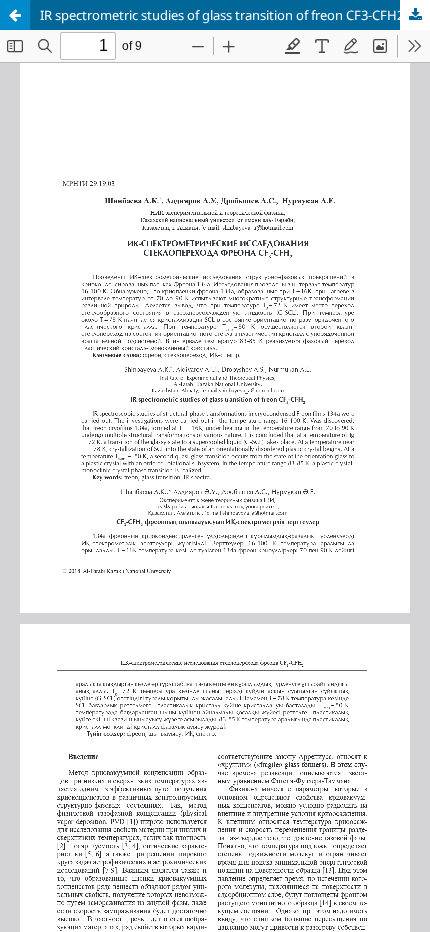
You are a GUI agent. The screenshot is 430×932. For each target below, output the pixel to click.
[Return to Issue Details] (15, 15)
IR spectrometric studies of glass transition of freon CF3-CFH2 (222, 15)
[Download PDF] (415, 15)
